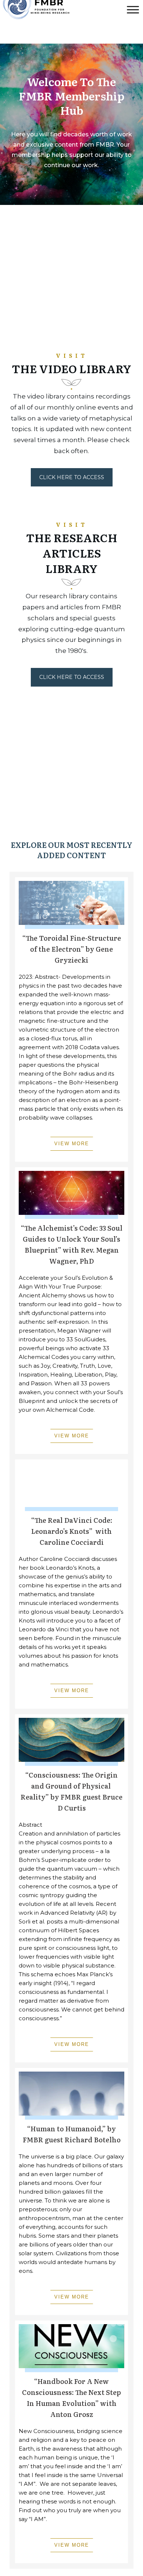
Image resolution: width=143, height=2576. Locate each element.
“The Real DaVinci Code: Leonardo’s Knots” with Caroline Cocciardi (72, 1531)
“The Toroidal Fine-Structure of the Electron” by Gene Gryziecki (72, 949)
